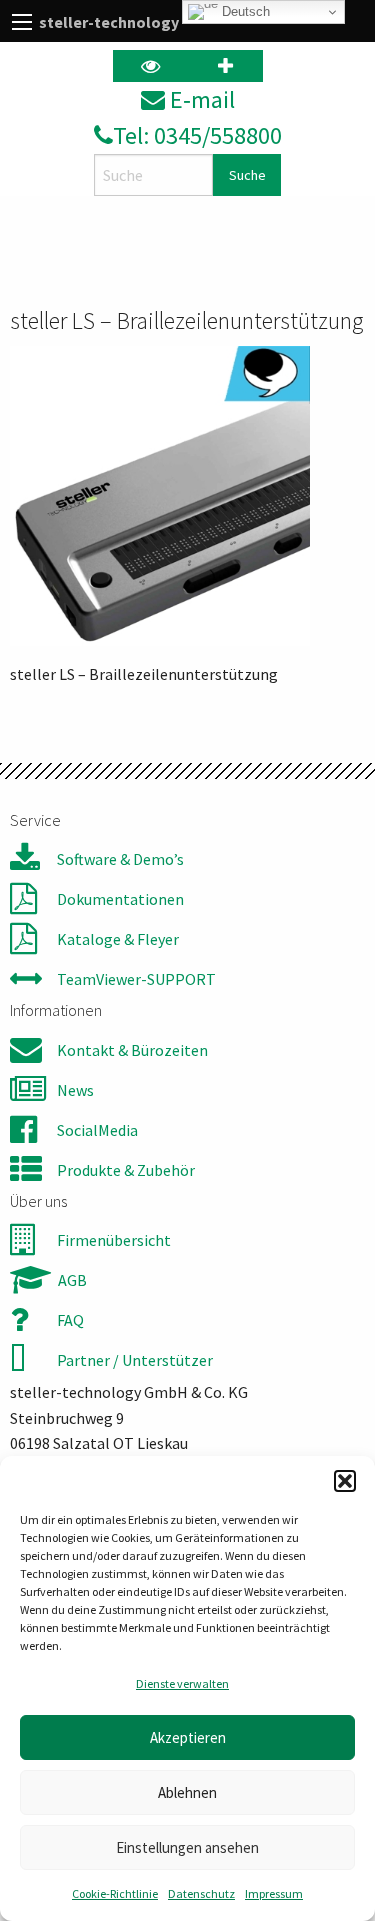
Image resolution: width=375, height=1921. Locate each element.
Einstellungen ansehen (187, 1847)
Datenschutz (201, 1893)
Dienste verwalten (182, 1683)
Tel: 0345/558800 (197, 135)
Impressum (274, 1893)
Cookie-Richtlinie (115, 1893)
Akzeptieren (188, 1737)
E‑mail (200, 99)
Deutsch (244, 11)
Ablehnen (187, 1792)
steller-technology (109, 22)
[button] (345, 1481)
